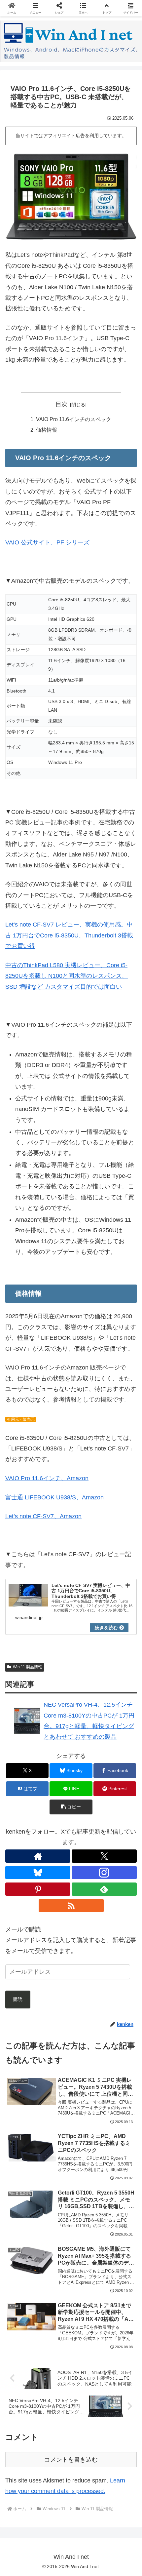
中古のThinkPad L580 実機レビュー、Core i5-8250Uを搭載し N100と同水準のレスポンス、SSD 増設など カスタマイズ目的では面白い (67, 976)
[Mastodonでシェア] (55, 2013)
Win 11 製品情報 (27, 1667)
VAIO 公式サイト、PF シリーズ (47, 542)
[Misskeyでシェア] (118, 2013)
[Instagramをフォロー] (104, 1873)
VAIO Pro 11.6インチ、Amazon (47, 1478)
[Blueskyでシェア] (87, 2013)
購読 (18, 1999)
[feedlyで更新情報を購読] (104, 1889)
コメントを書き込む (71, 2460)
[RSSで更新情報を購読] (71, 1906)
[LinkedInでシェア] (71, 2050)
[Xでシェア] (24, 2013)
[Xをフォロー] (104, 1856)
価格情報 (47, 430)
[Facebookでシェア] (24, 2031)
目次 (61, 404)
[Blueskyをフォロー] (38, 1873)
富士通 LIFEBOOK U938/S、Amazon (54, 1497)
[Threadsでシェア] (55, 2031)
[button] (71, 1807)
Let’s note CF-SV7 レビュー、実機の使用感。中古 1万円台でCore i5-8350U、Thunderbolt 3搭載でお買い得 (69, 935)
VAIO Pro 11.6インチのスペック (74, 419)
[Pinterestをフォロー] (38, 1889)
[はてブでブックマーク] (87, 2031)
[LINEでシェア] (118, 2031)
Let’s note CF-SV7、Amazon (43, 1516)
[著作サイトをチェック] (38, 1856)
